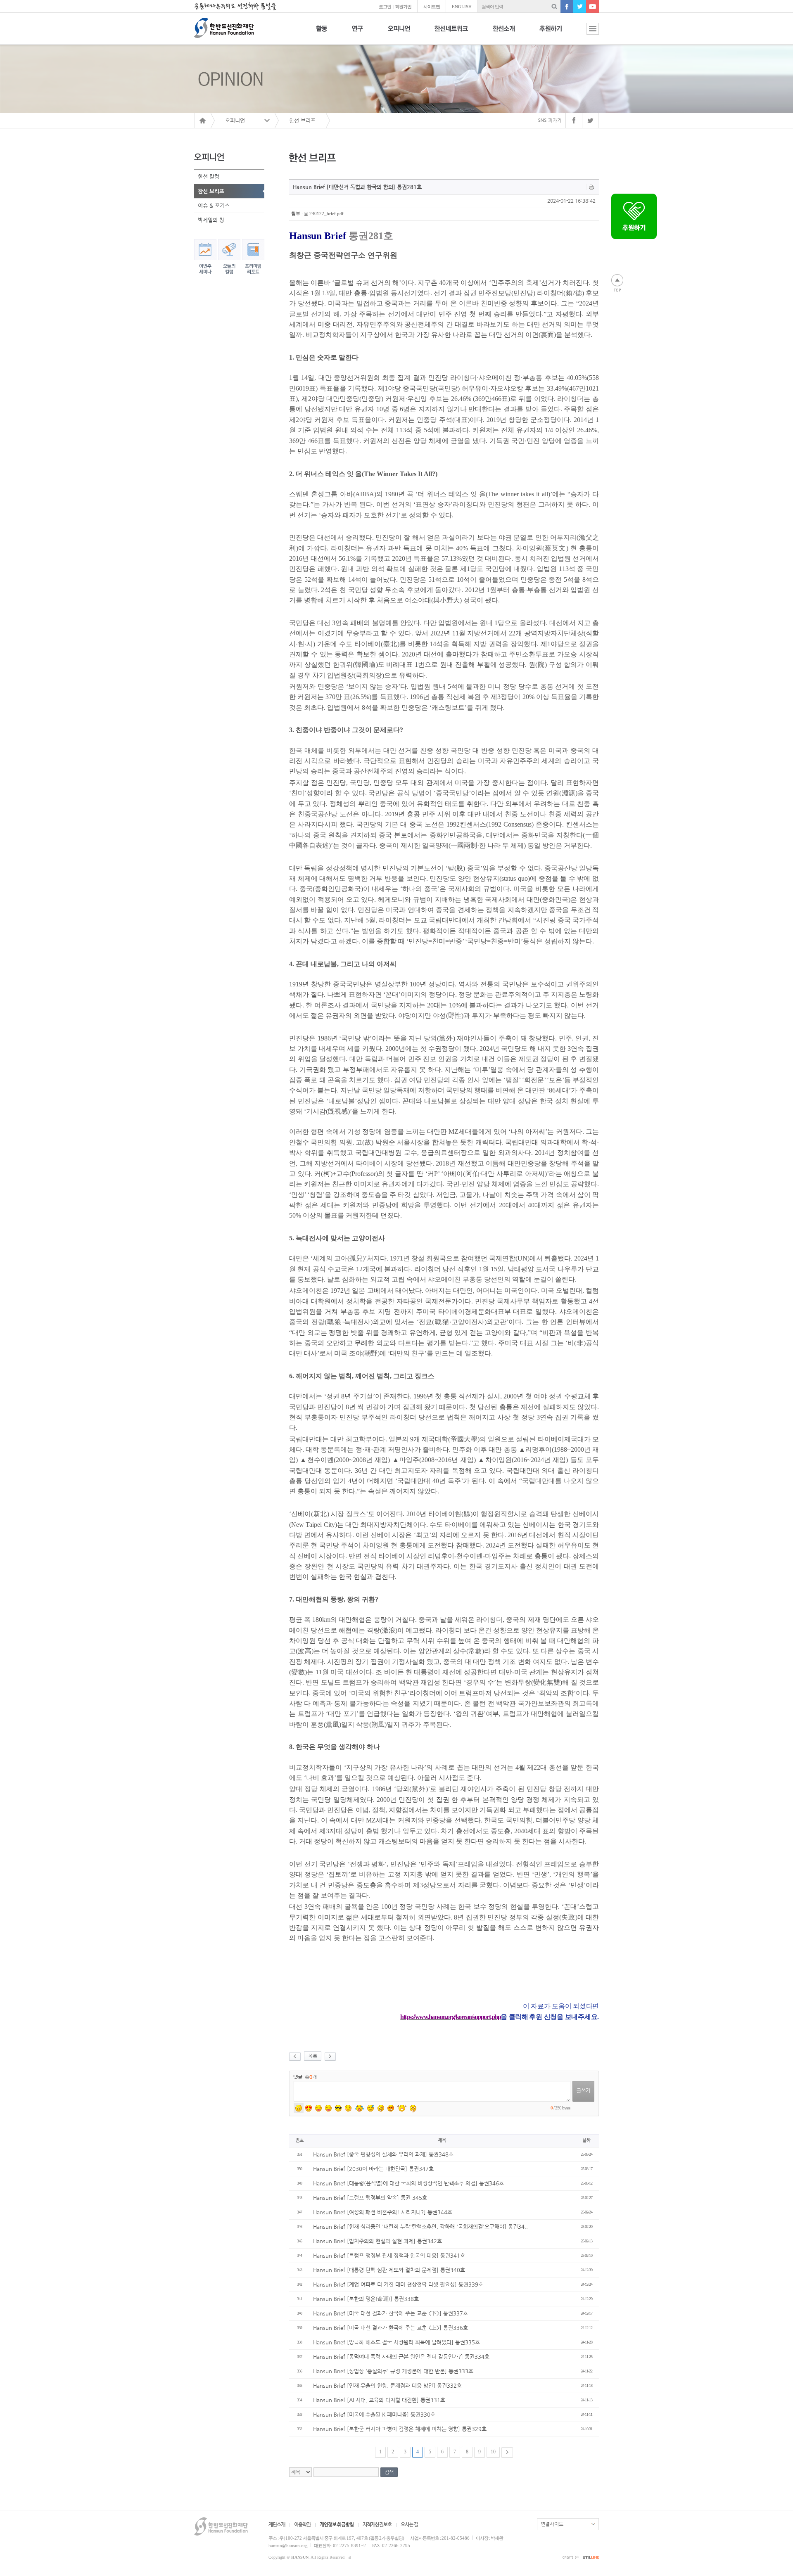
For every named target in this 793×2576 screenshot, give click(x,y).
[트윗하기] (591, 121)
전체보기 (586, 33)
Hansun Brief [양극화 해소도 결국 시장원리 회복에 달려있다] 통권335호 (396, 2342)
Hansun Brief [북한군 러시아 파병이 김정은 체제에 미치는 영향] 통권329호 (400, 2429)
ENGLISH (462, 7)
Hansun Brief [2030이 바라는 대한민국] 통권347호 (373, 2169)
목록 (313, 2056)
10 (493, 2452)
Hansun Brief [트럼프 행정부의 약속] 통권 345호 (370, 2198)
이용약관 (302, 2524)
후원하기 (551, 33)
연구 (357, 33)
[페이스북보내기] (574, 121)
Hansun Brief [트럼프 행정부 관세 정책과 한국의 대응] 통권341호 (389, 2255)
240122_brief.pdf (326, 213)
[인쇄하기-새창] (592, 187)
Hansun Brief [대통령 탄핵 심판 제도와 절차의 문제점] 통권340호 (389, 2270)
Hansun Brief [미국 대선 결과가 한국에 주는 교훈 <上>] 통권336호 (391, 2328)
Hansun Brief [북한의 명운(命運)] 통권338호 (366, 2299)
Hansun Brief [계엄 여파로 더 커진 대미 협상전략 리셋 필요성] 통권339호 (398, 2284)
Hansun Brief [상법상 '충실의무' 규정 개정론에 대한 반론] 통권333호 (393, 2371)
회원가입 (403, 7)
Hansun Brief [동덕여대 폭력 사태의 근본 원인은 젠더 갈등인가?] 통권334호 (401, 2357)
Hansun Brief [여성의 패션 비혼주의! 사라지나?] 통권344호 (383, 2212)
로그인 (385, 7)
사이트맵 (432, 7)
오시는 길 (409, 2524)
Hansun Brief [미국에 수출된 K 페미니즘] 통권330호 (374, 2414)
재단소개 (277, 2524)
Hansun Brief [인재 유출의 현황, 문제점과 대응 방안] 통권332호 (387, 2385)
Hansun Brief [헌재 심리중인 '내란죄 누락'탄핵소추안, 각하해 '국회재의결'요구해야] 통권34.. (420, 2226)
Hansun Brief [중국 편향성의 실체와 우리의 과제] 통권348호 (383, 2154)
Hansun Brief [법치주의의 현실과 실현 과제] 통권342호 (378, 2241)
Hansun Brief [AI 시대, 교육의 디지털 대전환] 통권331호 (379, 2400)
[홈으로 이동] (202, 121)
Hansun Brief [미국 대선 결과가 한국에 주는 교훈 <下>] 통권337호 (391, 2313)
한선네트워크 (451, 33)
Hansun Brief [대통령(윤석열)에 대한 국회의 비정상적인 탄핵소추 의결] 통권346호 (408, 2183)
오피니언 (399, 33)
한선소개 (504, 33)
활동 (322, 33)
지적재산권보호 (377, 2524)
